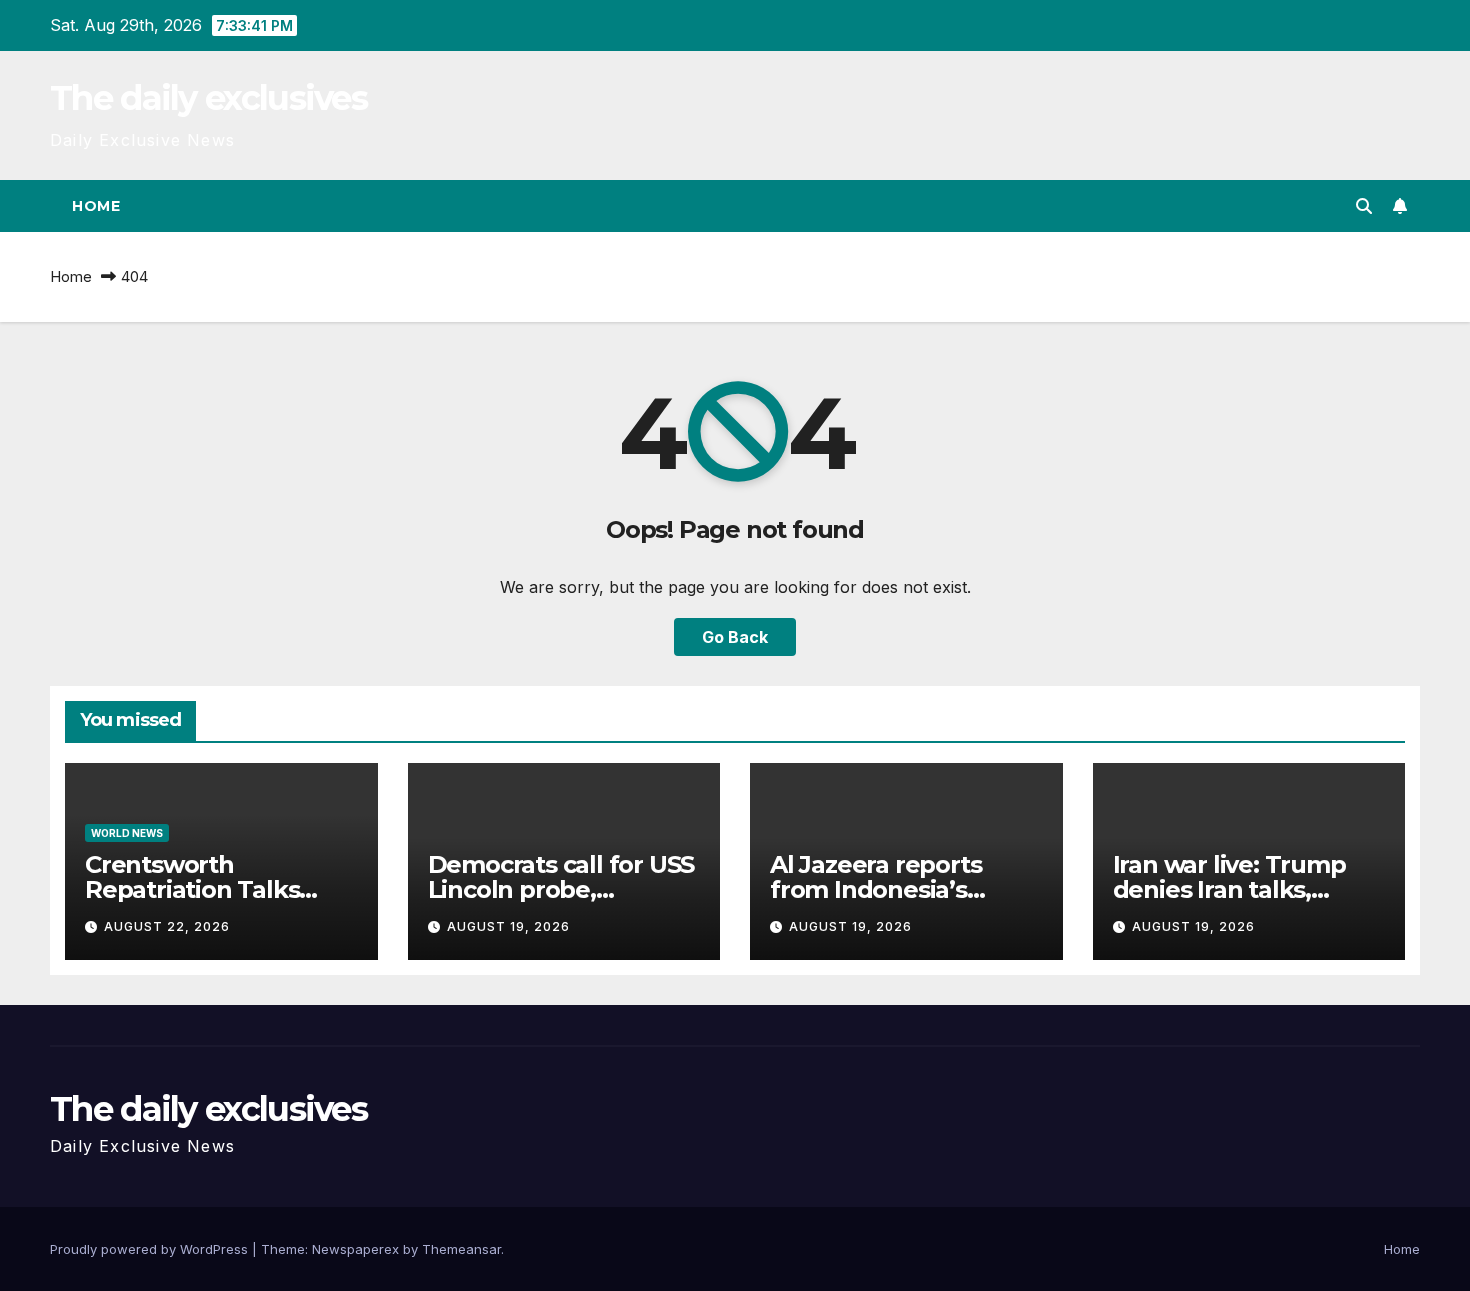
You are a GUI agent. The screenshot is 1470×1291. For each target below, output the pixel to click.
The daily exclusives (208, 98)
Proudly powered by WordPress (151, 1249)
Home (96, 206)
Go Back (735, 637)
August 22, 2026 (167, 926)
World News (127, 833)
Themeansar (461, 1249)
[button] (1364, 206)
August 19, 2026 (508, 926)
